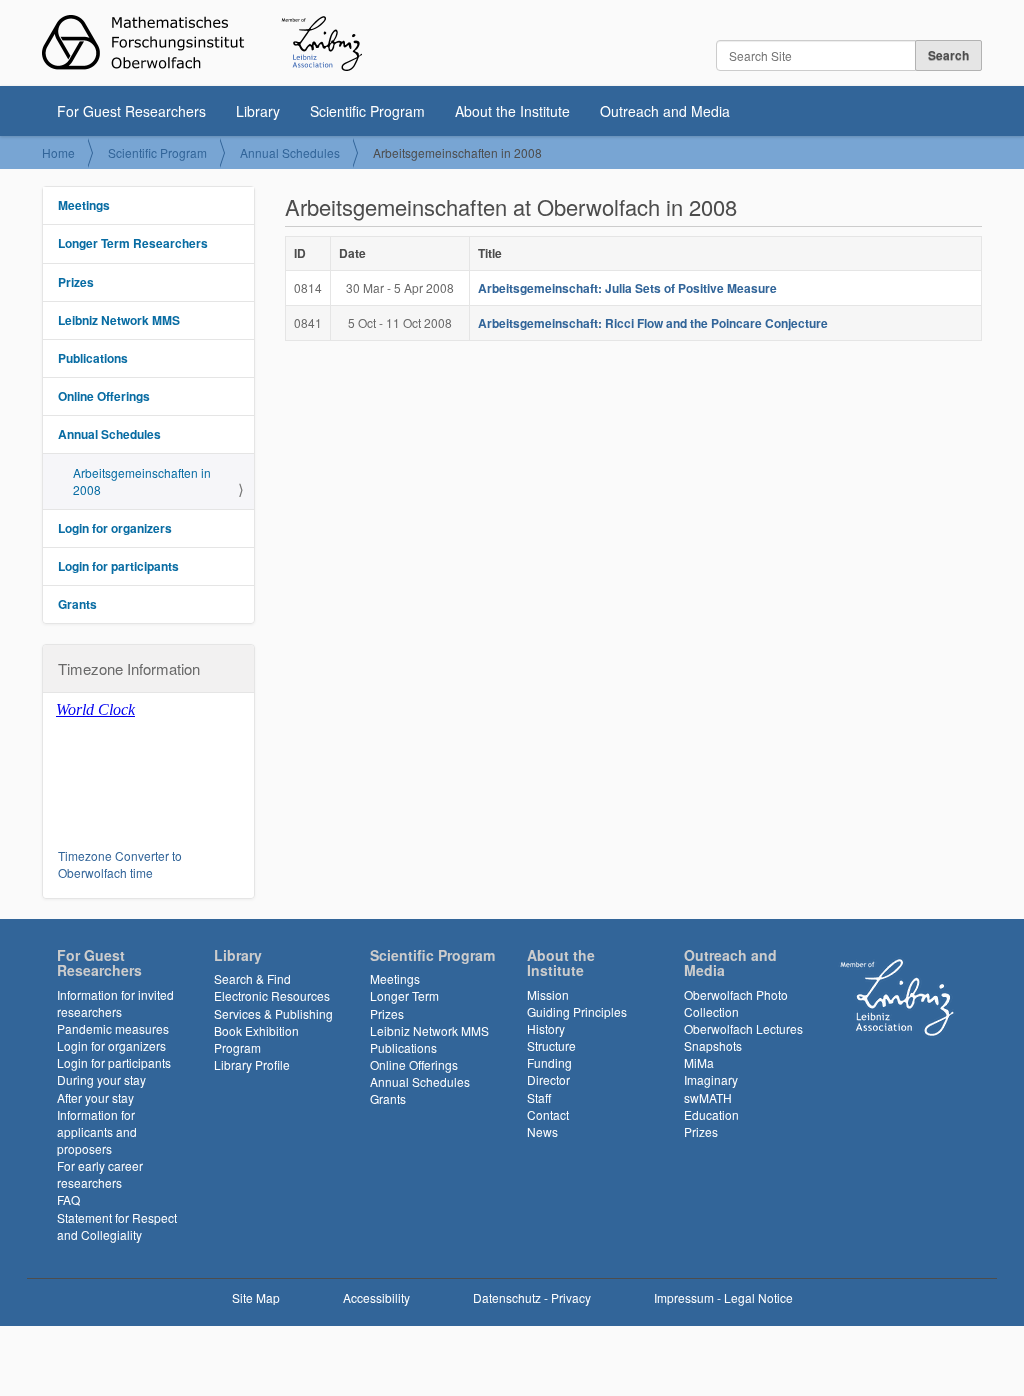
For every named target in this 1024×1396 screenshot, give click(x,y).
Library (258, 111)
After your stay (95, 1097)
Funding (549, 1062)
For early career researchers (100, 1174)
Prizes (76, 282)
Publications (93, 358)
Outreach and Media (665, 111)
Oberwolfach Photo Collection (736, 1003)
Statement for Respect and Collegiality (117, 1226)
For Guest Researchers (131, 111)
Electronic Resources (272, 995)
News (542, 1131)
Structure (551, 1045)
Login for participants (118, 566)
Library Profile (252, 1064)
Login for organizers (115, 528)
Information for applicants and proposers (97, 1131)
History (546, 1028)
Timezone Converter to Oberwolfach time (120, 864)
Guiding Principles (577, 1011)
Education (711, 1114)
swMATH (708, 1097)
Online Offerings (104, 396)
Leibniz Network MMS (119, 320)
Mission (548, 994)
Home (58, 152)
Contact (548, 1114)
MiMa (699, 1062)
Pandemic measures (113, 1028)
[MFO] (202, 43)
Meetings (84, 205)
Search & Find (252, 978)
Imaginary (711, 1079)
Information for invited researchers (115, 1003)
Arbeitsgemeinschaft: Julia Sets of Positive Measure (627, 288)
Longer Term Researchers (133, 243)
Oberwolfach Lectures (743, 1028)
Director (548, 1079)
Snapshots (713, 1045)
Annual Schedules (290, 152)
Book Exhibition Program (256, 1039)
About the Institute (512, 111)
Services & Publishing (273, 1013)
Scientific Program (367, 111)
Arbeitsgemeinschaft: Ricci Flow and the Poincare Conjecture (653, 323)
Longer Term (404, 995)
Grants (77, 604)
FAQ (68, 1199)
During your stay (101, 1079)
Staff (539, 1097)
